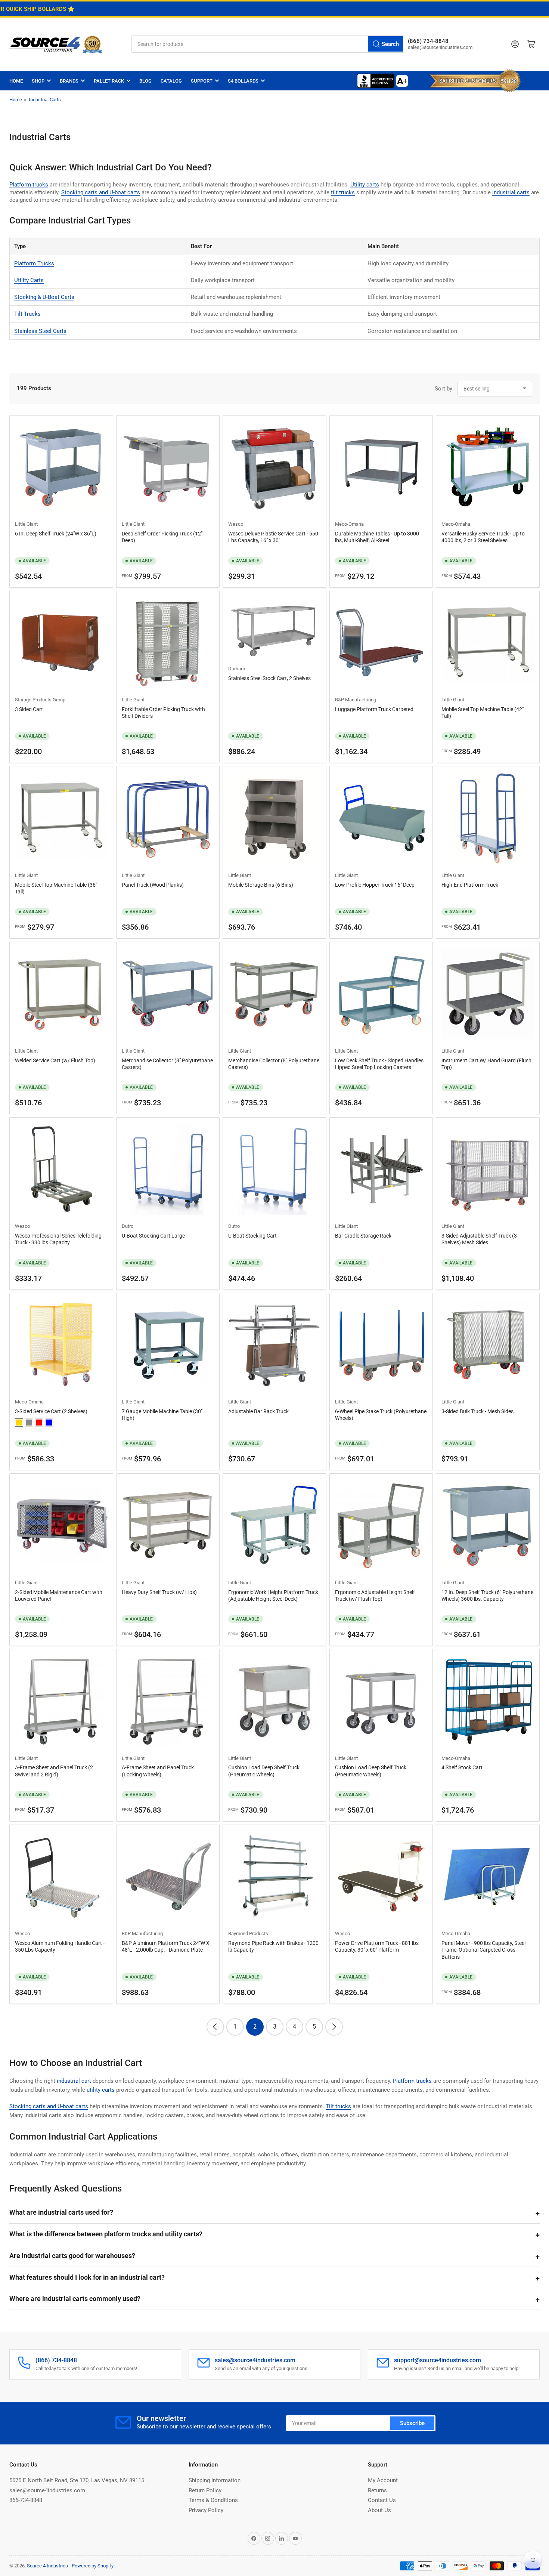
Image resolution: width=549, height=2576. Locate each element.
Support (202, 81)
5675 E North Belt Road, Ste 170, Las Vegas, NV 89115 (77, 2480)
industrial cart (74, 2081)
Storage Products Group (40, 700)
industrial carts (511, 192)
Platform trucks (29, 185)
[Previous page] (215, 2027)
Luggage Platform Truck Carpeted (374, 709)
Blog (145, 81)
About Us (379, 2510)
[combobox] (268, 44)
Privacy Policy (206, 2510)
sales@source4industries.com (47, 2490)
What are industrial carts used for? (61, 2212)
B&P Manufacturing (356, 700)
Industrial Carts (45, 100)
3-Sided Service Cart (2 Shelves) (51, 1411)
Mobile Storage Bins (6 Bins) (261, 885)
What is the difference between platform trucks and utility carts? (106, 2234)
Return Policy (205, 2490)
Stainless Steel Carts (40, 331)
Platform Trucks (34, 263)
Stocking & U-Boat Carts (44, 297)
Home (16, 81)
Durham (237, 669)
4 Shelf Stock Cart (462, 1767)
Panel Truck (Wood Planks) (153, 885)
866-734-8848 (26, 2500)
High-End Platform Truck (470, 885)
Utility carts (365, 185)
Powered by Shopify (93, 2566)
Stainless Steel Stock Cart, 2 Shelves (269, 678)
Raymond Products (248, 1933)
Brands (69, 81)
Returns (377, 2490)
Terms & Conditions (213, 2500)
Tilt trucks (338, 2106)
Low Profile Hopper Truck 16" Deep (375, 885)
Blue (49, 1423)
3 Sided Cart (29, 709)
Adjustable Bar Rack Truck (258, 1411)
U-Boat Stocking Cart (252, 1236)
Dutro (128, 1226)
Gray (29, 1423)
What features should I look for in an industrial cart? (87, 2277)
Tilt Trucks (27, 314)
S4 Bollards (243, 81)
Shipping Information (215, 2480)
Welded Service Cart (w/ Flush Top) (55, 1060)
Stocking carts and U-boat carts (101, 192)
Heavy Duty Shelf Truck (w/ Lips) (159, 1592)
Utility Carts (29, 280)
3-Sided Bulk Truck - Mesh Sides (477, 1411)
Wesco (236, 524)
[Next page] (334, 2027)
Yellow (19, 1423)
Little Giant (26, 524)
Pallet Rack (109, 81)
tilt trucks (343, 192)
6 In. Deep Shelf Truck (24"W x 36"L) (56, 534)
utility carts (101, 2090)
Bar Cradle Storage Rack (363, 1236)
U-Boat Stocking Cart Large (153, 1236)
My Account (383, 2480)
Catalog (171, 81)
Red (39, 1423)
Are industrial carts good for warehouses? (72, 2256)
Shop (38, 81)
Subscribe (412, 2423)
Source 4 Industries (47, 2566)
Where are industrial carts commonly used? (75, 2299)
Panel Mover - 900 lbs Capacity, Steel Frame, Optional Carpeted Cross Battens (483, 1950)
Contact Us (382, 2500)
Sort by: (444, 389)
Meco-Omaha (349, 524)
